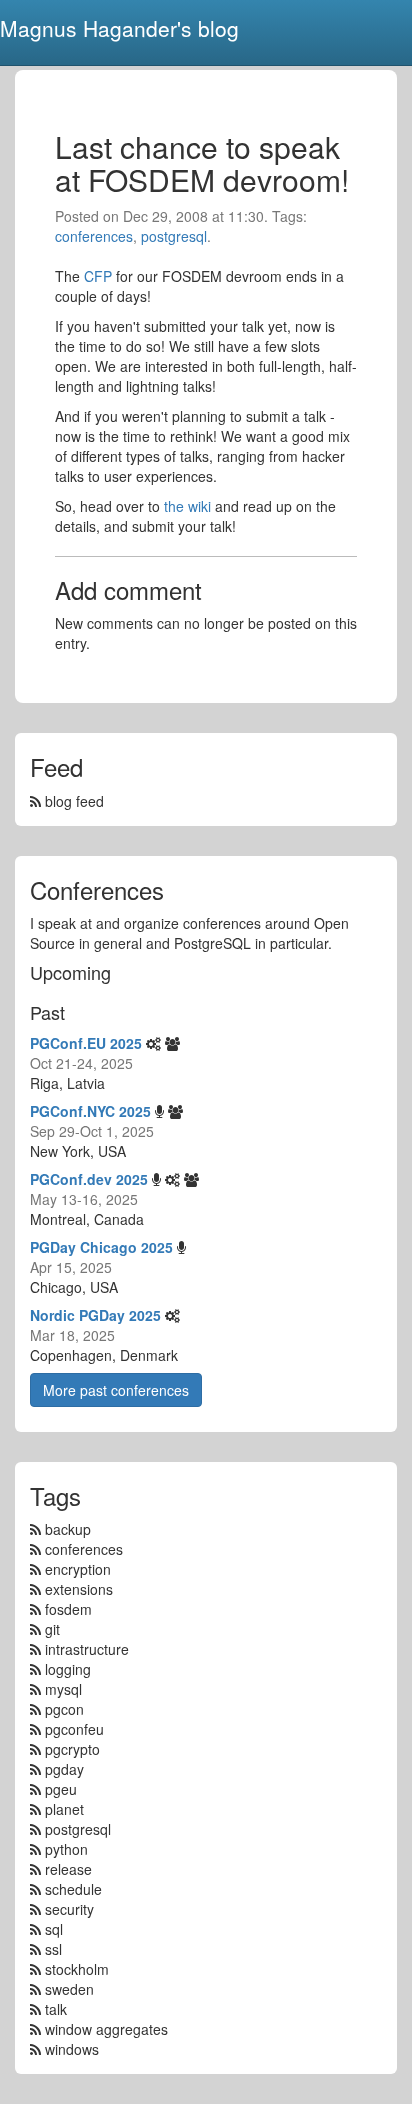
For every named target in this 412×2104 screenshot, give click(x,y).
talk (56, 2009)
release (68, 1869)
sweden (69, 1989)
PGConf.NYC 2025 (90, 1111)
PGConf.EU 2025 (86, 1043)
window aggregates (106, 2029)
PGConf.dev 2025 (89, 1179)
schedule (73, 1889)
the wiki (187, 506)
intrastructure (87, 1649)
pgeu (61, 1789)
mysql (63, 1689)
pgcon (64, 1709)
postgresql (174, 236)
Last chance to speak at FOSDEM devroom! (202, 163)
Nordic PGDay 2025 (95, 1315)
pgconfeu (74, 1729)
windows (72, 2049)
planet (64, 1809)
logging (68, 1669)
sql (54, 1929)
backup (68, 1529)
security (69, 1909)
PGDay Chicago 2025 (101, 1247)
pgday (64, 1769)
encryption (78, 1569)
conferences (94, 236)
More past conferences (116, 1390)
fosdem (68, 1609)
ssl (53, 1949)
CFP (98, 276)
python (66, 1849)
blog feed (72, 801)
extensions (79, 1589)
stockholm (77, 1969)
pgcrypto (72, 1749)
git (52, 1629)
